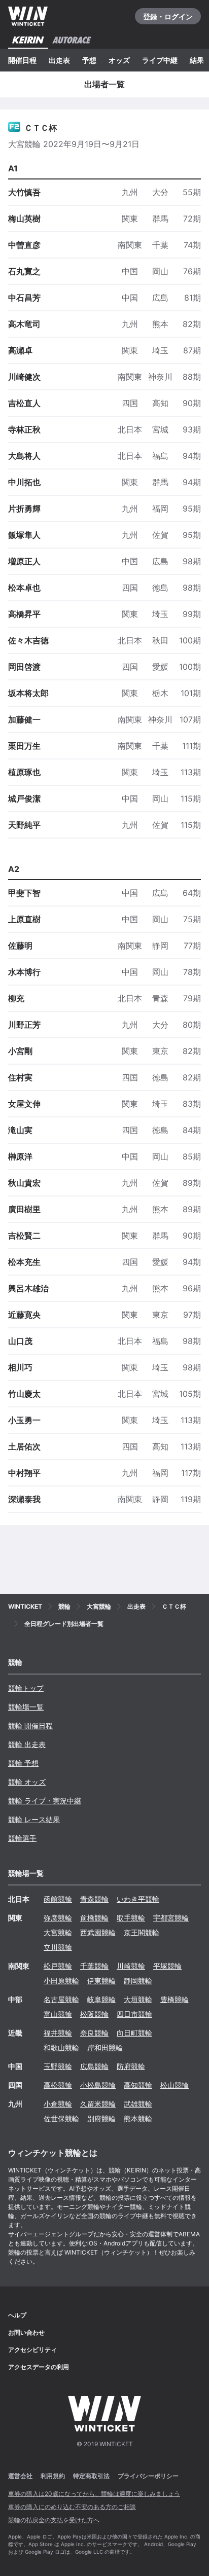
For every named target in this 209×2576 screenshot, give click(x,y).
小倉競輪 (58, 2104)
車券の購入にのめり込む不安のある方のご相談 (72, 2507)
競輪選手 (22, 1838)
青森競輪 (94, 1899)
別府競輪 (101, 2118)
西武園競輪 (98, 1932)
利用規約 (53, 2476)
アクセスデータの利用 (39, 2367)
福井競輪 (58, 2033)
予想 (89, 60)
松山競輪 (175, 2085)
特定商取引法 (91, 2476)
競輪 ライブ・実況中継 (45, 1801)
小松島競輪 (98, 2085)
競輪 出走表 (27, 1744)
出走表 (59, 60)
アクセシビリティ (32, 2350)
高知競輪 (138, 2085)
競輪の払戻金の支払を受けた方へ (54, 2520)
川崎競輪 (131, 1966)
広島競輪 (94, 2066)
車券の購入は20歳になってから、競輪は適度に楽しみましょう (94, 2494)
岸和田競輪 (105, 2047)
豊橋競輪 (175, 1999)
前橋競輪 (94, 1918)
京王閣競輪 (142, 1932)
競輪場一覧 (26, 1707)
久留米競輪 (98, 2104)
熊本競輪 (138, 2118)
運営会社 (20, 2476)
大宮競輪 (58, 1932)
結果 (197, 60)
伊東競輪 (101, 1981)
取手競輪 (131, 1918)
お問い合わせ (26, 2332)
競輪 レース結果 (34, 1819)
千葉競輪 (94, 1966)
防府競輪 (131, 2066)
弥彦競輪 (58, 1918)
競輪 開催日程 (30, 1726)
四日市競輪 (134, 2014)
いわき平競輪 (138, 1899)
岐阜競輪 (101, 1999)
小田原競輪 (61, 1981)
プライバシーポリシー (148, 2476)
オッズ (119, 60)
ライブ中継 (160, 60)
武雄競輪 (138, 2104)
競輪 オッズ (27, 1782)
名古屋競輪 (61, 1999)
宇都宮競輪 (171, 1918)
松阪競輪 (94, 2014)
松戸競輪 (58, 1966)
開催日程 (22, 60)
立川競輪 (58, 1947)
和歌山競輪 (61, 2047)
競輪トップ (26, 1688)
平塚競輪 (167, 1966)
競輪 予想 (23, 1763)
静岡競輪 (138, 1981)
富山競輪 (58, 2014)
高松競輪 (58, 2085)
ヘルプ (17, 2315)
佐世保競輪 (61, 2118)
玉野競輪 (58, 2066)
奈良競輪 (94, 2033)
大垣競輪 (138, 1999)
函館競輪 (58, 1899)
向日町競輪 (134, 2033)
